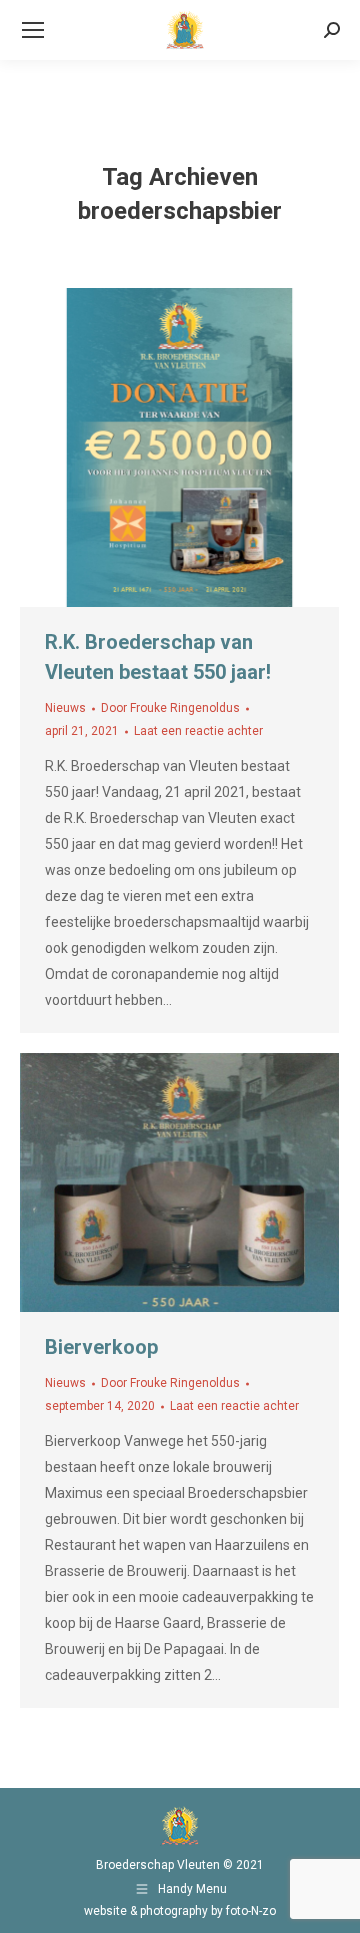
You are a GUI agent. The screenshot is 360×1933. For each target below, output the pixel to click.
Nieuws (65, 708)
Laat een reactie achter (198, 731)
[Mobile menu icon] (33, 30)
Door (170, 708)
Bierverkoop (101, 1347)
